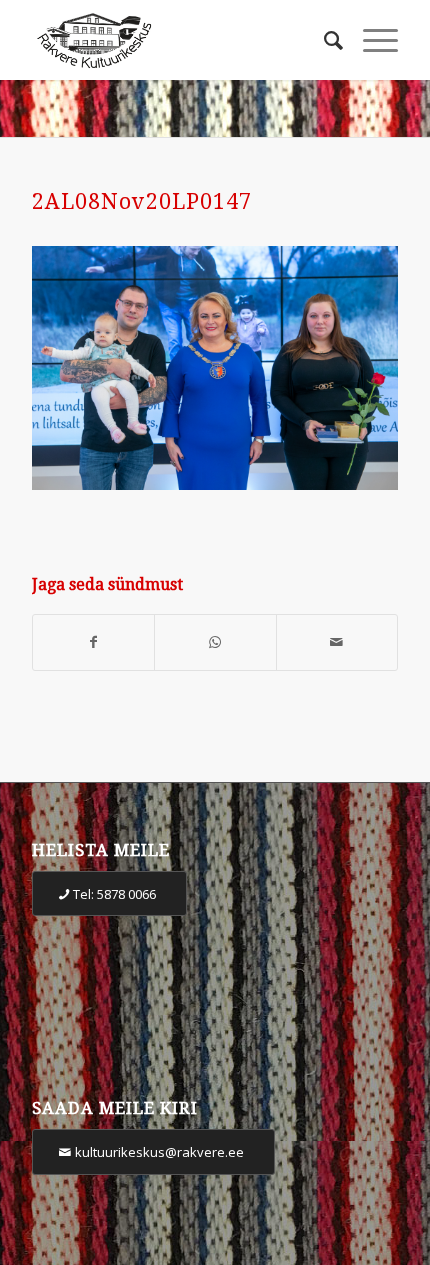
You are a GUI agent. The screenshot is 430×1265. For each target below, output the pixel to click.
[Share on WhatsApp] (215, 642)
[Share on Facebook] (93, 642)
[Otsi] (323, 40)
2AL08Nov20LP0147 (142, 201)
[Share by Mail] (337, 642)
